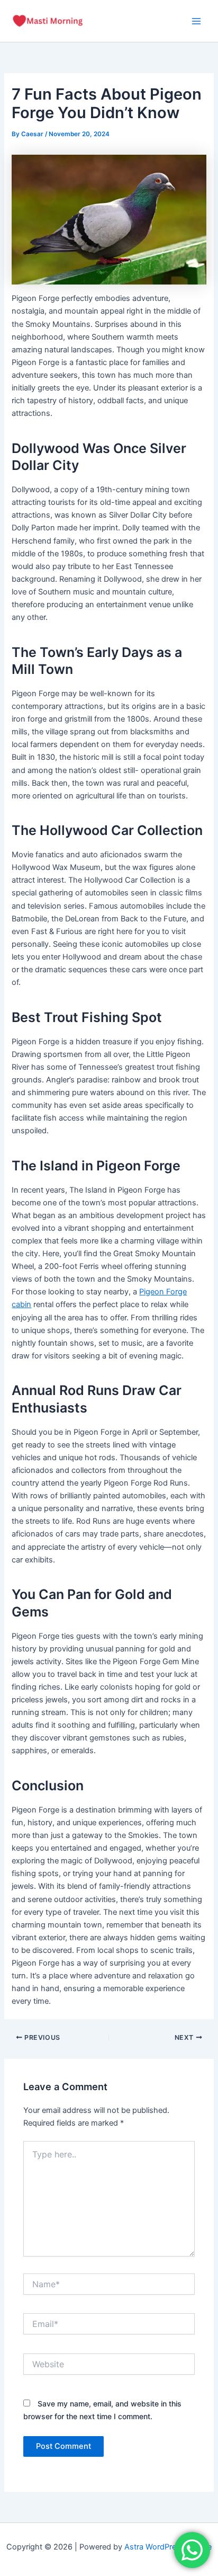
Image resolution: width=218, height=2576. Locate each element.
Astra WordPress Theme (168, 2547)
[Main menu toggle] (196, 21)
